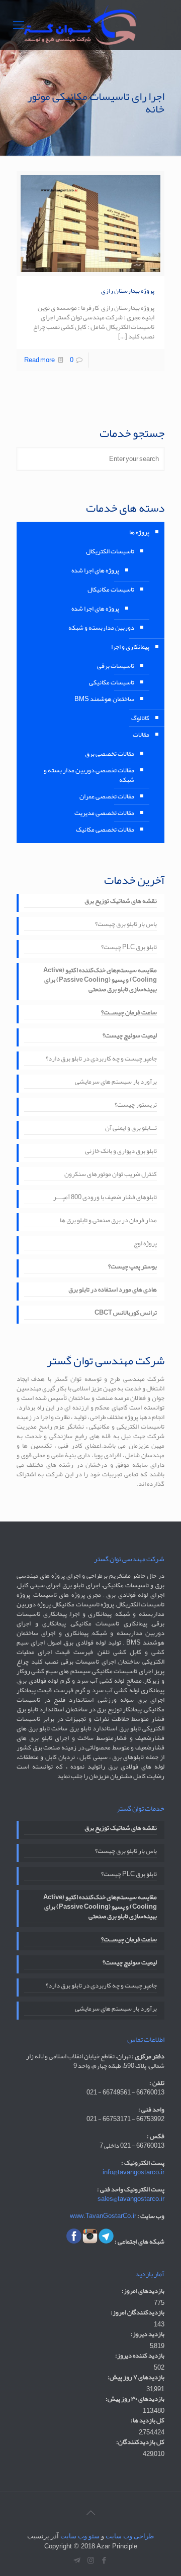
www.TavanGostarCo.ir (103, 2216)
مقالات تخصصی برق (110, 754)
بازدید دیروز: (148, 2334)
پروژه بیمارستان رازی (128, 291)
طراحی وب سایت (130, 2536)
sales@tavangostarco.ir (131, 2199)
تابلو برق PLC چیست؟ (129, 948)
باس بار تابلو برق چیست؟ (126, 925)
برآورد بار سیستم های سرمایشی (116, 1083)
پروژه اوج (145, 1244)
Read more (39, 360)
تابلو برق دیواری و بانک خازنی (121, 1152)
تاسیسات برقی (116, 666)
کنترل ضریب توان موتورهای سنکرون (111, 1175)
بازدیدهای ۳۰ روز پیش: (135, 2399)
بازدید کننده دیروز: (140, 2356)
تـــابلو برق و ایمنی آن (131, 1129)
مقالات (141, 735)
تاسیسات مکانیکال (111, 590)
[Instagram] (91, 2560)
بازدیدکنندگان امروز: (138, 2313)
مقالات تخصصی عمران (107, 796)
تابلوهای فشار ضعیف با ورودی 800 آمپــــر (105, 1198)
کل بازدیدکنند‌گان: (140, 2442)
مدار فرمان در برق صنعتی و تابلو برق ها (108, 1221)
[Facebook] (104, 2560)
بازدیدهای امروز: (143, 2291)
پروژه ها (139, 532)
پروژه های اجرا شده (95, 570)
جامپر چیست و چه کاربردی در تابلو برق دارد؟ (101, 1060)
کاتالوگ (140, 718)
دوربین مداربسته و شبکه (101, 628)
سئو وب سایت (80, 2536)
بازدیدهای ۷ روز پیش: (136, 2377)
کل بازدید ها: (148, 2421)
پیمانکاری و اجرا (130, 647)
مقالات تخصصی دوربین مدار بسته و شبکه (89, 775)
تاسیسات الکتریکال (110, 551)
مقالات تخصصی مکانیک (105, 830)
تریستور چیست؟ (136, 1106)
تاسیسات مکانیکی (112, 682)
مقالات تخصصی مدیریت (104, 813)
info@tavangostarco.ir (133, 2172)
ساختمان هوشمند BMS (104, 699)
